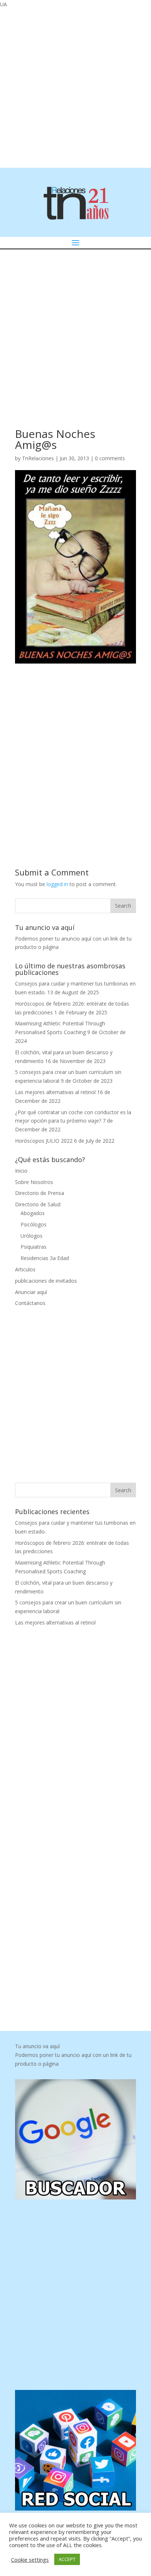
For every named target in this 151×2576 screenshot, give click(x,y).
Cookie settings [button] (30, 2560)
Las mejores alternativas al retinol (55, 1092)
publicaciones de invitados (46, 1281)
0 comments (110, 458)
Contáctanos (30, 1303)
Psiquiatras (34, 1247)
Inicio (21, 1171)
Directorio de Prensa (40, 1193)
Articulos (25, 1269)
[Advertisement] (75, 87)
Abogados (33, 1213)
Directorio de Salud (38, 1204)
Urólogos (32, 1236)
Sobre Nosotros (34, 1182)
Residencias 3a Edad (45, 1258)
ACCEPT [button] (67, 2559)
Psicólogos (34, 1224)
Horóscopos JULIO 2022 (44, 1141)
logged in (57, 884)
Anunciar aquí (31, 1292)
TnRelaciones (38, 458)
